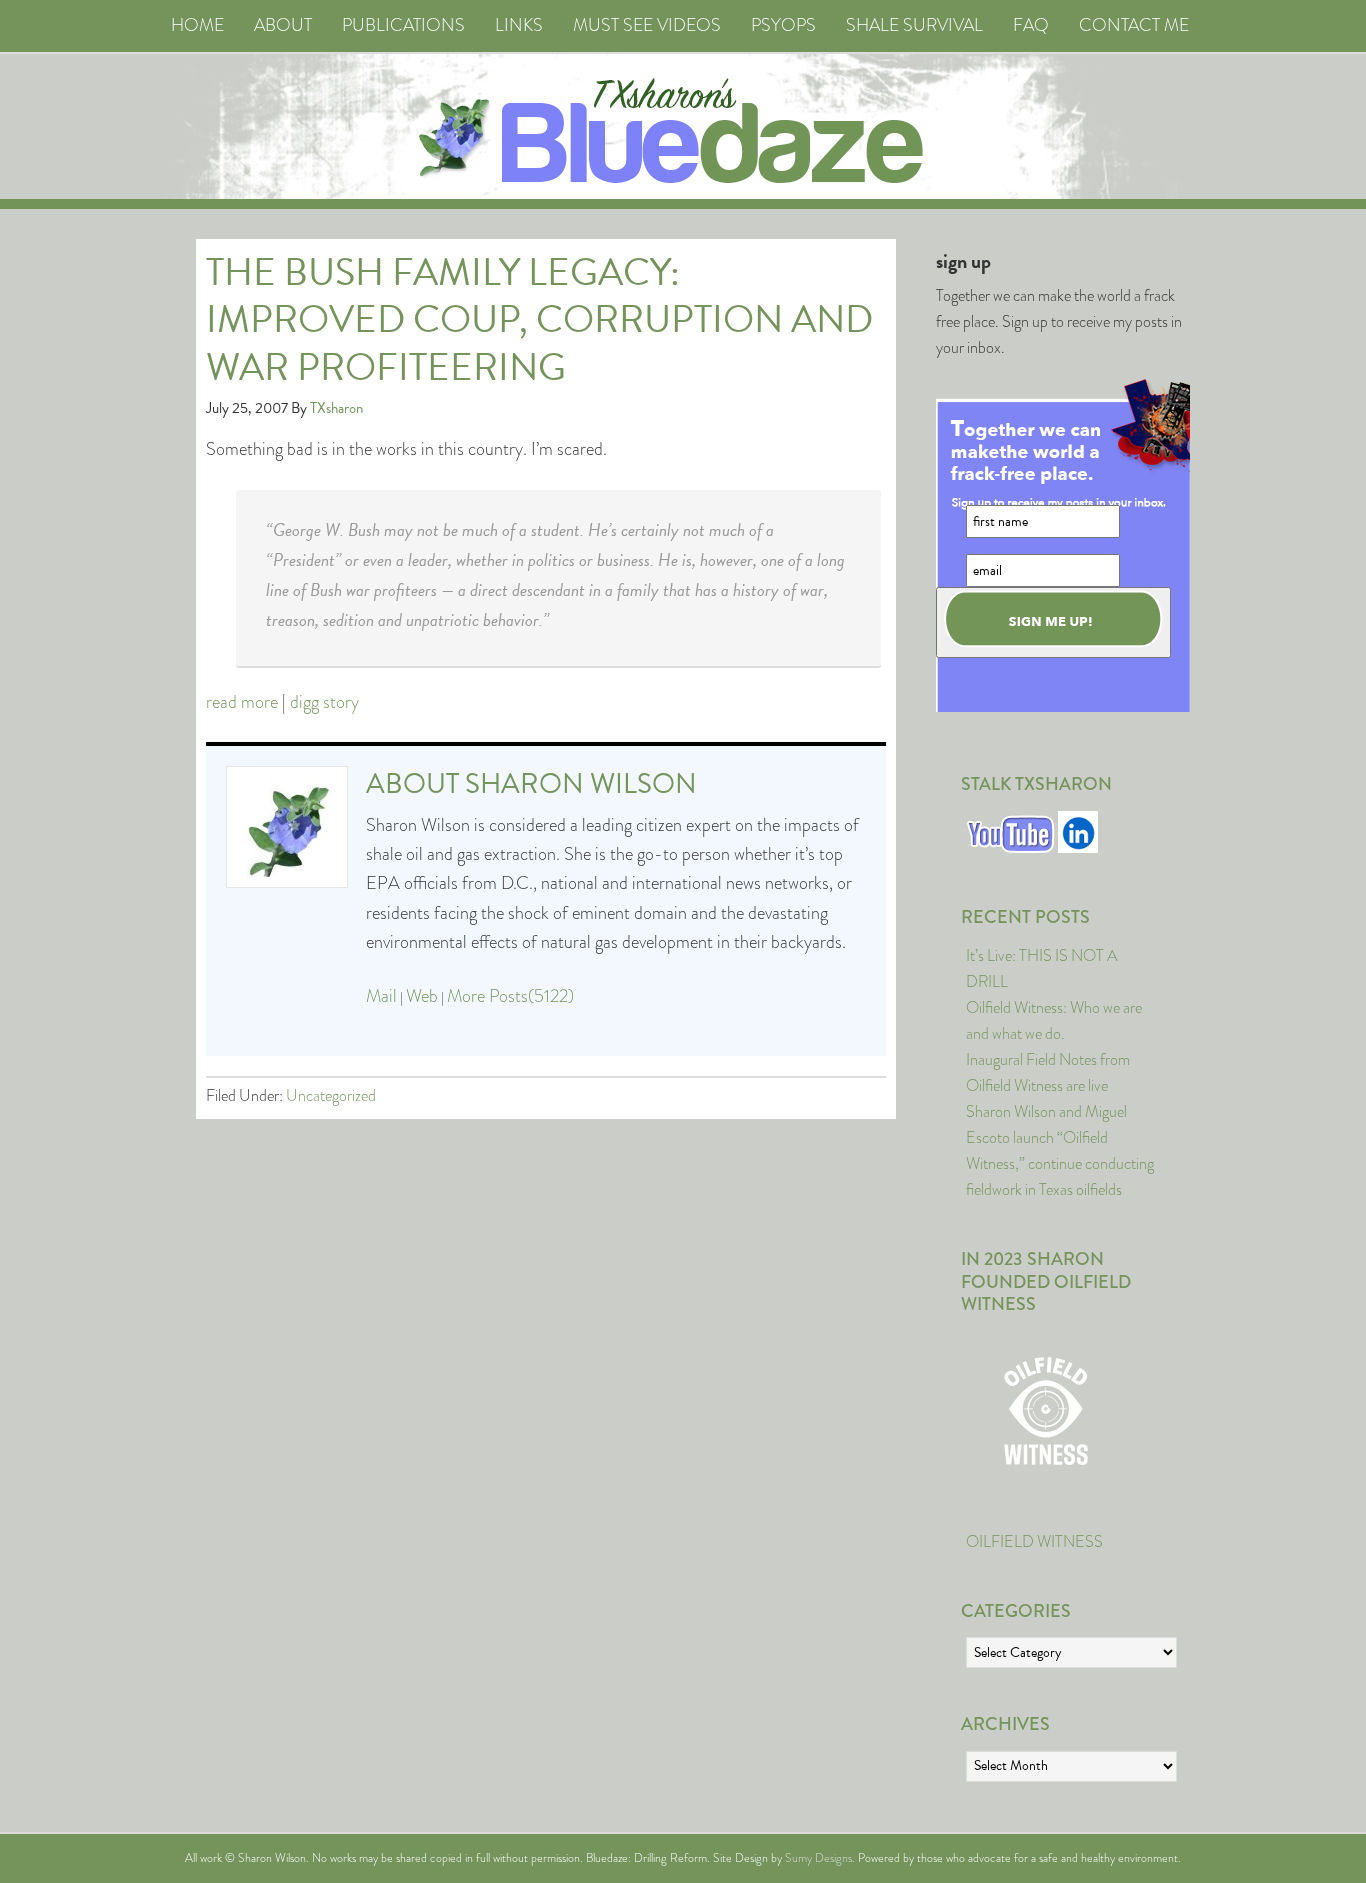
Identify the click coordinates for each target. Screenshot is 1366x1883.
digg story (324, 702)
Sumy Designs (818, 1858)
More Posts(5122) (510, 996)
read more (242, 702)
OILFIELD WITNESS (1034, 1541)
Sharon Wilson (581, 783)
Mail (381, 996)
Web (422, 996)
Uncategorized (331, 1095)
